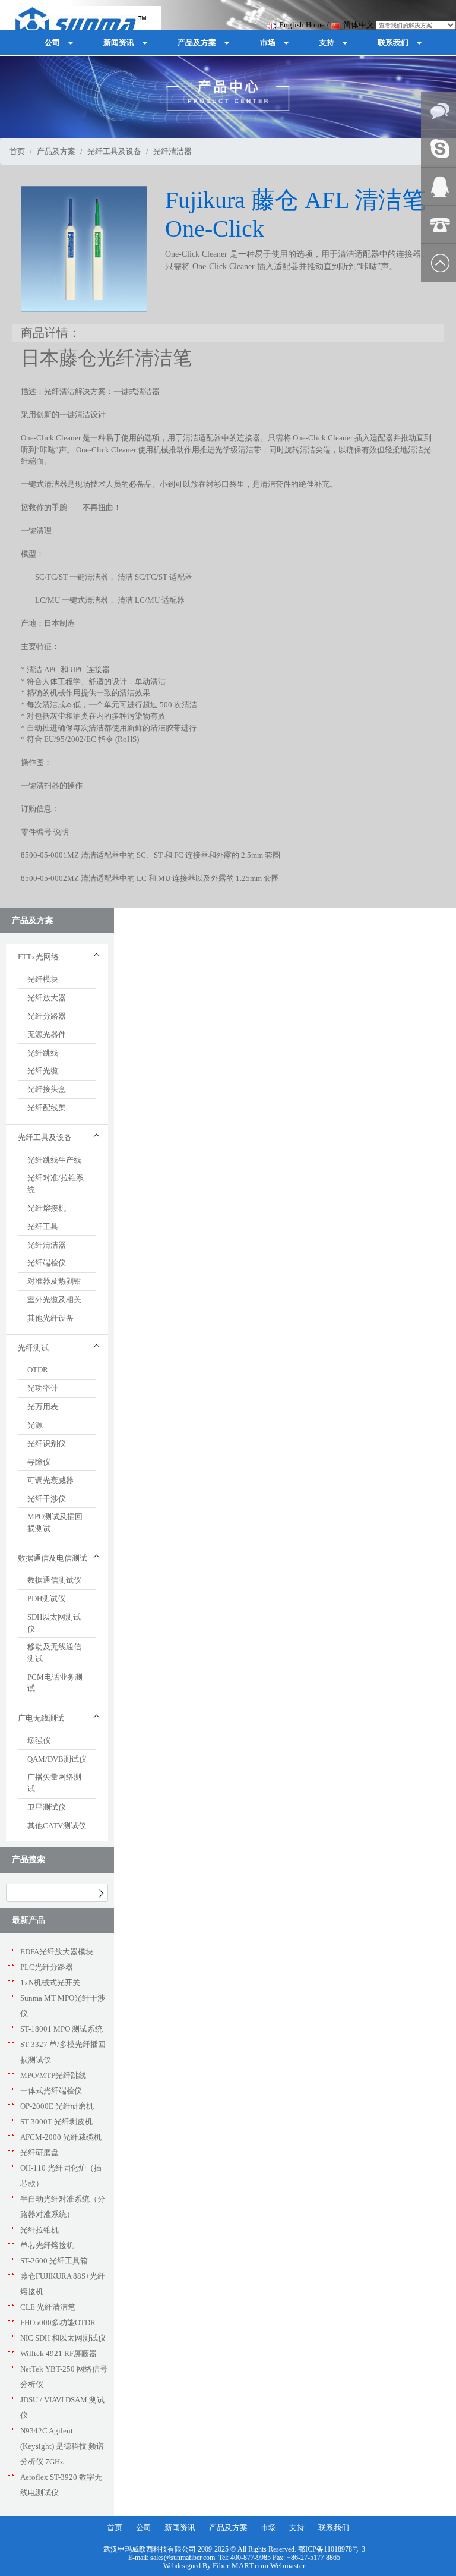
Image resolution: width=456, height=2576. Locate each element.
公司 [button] (52, 42)
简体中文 (359, 25)
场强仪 (39, 1741)
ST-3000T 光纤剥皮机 (56, 2122)
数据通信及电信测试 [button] (53, 1558)
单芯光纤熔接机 (47, 2245)
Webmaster (288, 2566)
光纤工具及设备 (114, 151)
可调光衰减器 (50, 1480)
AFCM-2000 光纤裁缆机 (61, 2137)
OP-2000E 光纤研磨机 (57, 2106)
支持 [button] (327, 42)
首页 (17, 151)
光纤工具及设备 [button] (45, 1137)
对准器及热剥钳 (54, 1281)
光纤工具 (43, 1226)
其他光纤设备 (50, 1318)
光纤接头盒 (47, 1089)
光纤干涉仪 (47, 1499)
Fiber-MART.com (241, 2566)
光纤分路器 (47, 1016)
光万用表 (43, 1407)
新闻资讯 (180, 2528)
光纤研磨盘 (39, 2153)
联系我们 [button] (393, 42)
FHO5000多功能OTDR (58, 2323)
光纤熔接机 (47, 1208)
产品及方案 (56, 151)
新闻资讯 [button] (119, 42)
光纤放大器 (47, 998)
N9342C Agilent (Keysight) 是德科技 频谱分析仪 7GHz (62, 2446)
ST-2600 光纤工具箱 (54, 2261)
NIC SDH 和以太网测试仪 (63, 2338)
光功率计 (43, 1388)
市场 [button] (268, 42)
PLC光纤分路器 (47, 1967)
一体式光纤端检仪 (51, 2091)
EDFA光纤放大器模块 (57, 1952)
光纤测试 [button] (33, 1348)
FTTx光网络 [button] (38, 957)
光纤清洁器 (47, 1245)
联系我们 (334, 2528)
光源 (35, 1425)
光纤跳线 (43, 1053)
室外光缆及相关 (54, 1300)
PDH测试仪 (46, 1599)
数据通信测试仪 (54, 1580)
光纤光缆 (43, 1071)
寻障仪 (39, 1462)
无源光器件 (47, 1035)
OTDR (38, 1370)
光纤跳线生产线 (54, 1160)
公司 (144, 2528)
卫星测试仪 (47, 1807)
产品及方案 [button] (197, 42)
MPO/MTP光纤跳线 (53, 2075)
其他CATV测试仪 (57, 1826)
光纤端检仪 (47, 1263)
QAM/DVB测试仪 (57, 1759)
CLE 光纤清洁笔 (48, 2307)
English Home (302, 25)
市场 (268, 2528)
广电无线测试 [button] (41, 1718)
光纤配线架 (47, 1108)
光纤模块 (43, 979)
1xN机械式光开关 (50, 1983)
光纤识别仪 (47, 1443)
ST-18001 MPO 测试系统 (61, 2029)
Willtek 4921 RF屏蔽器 (58, 2353)
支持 (297, 2528)
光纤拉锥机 (39, 2230)
